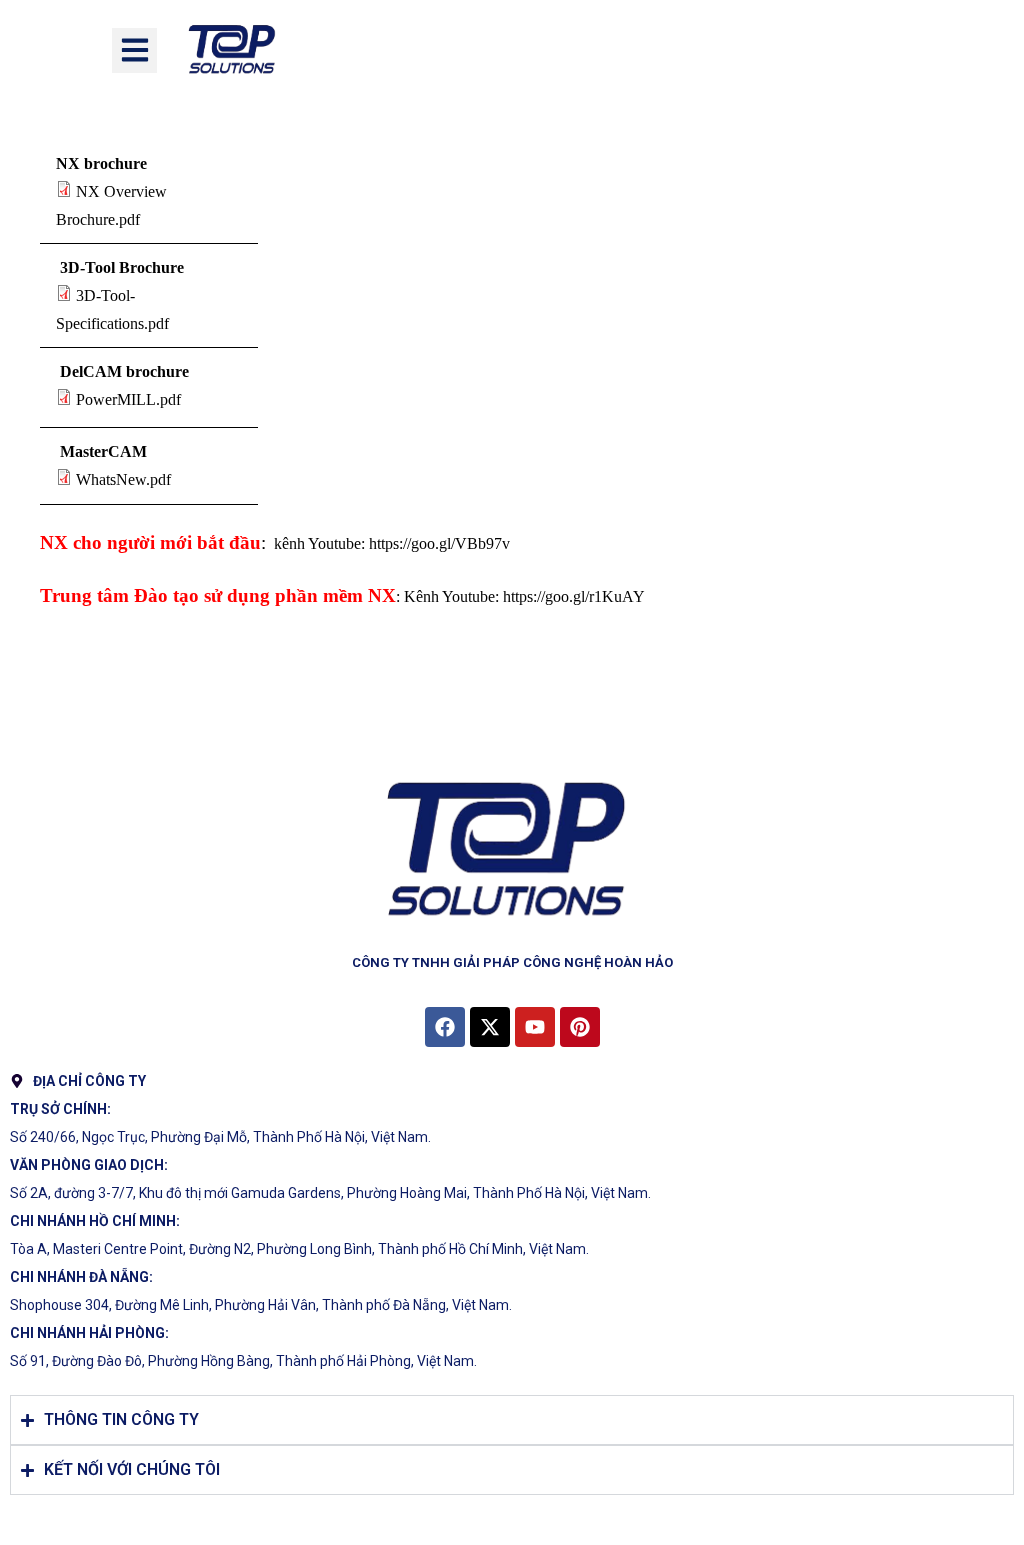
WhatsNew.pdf (123, 479)
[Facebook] (445, 1027)
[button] (134, 50)
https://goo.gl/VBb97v (439, 543)
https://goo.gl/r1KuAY (574, 596)
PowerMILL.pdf (128, 399)
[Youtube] (535, 1027)
